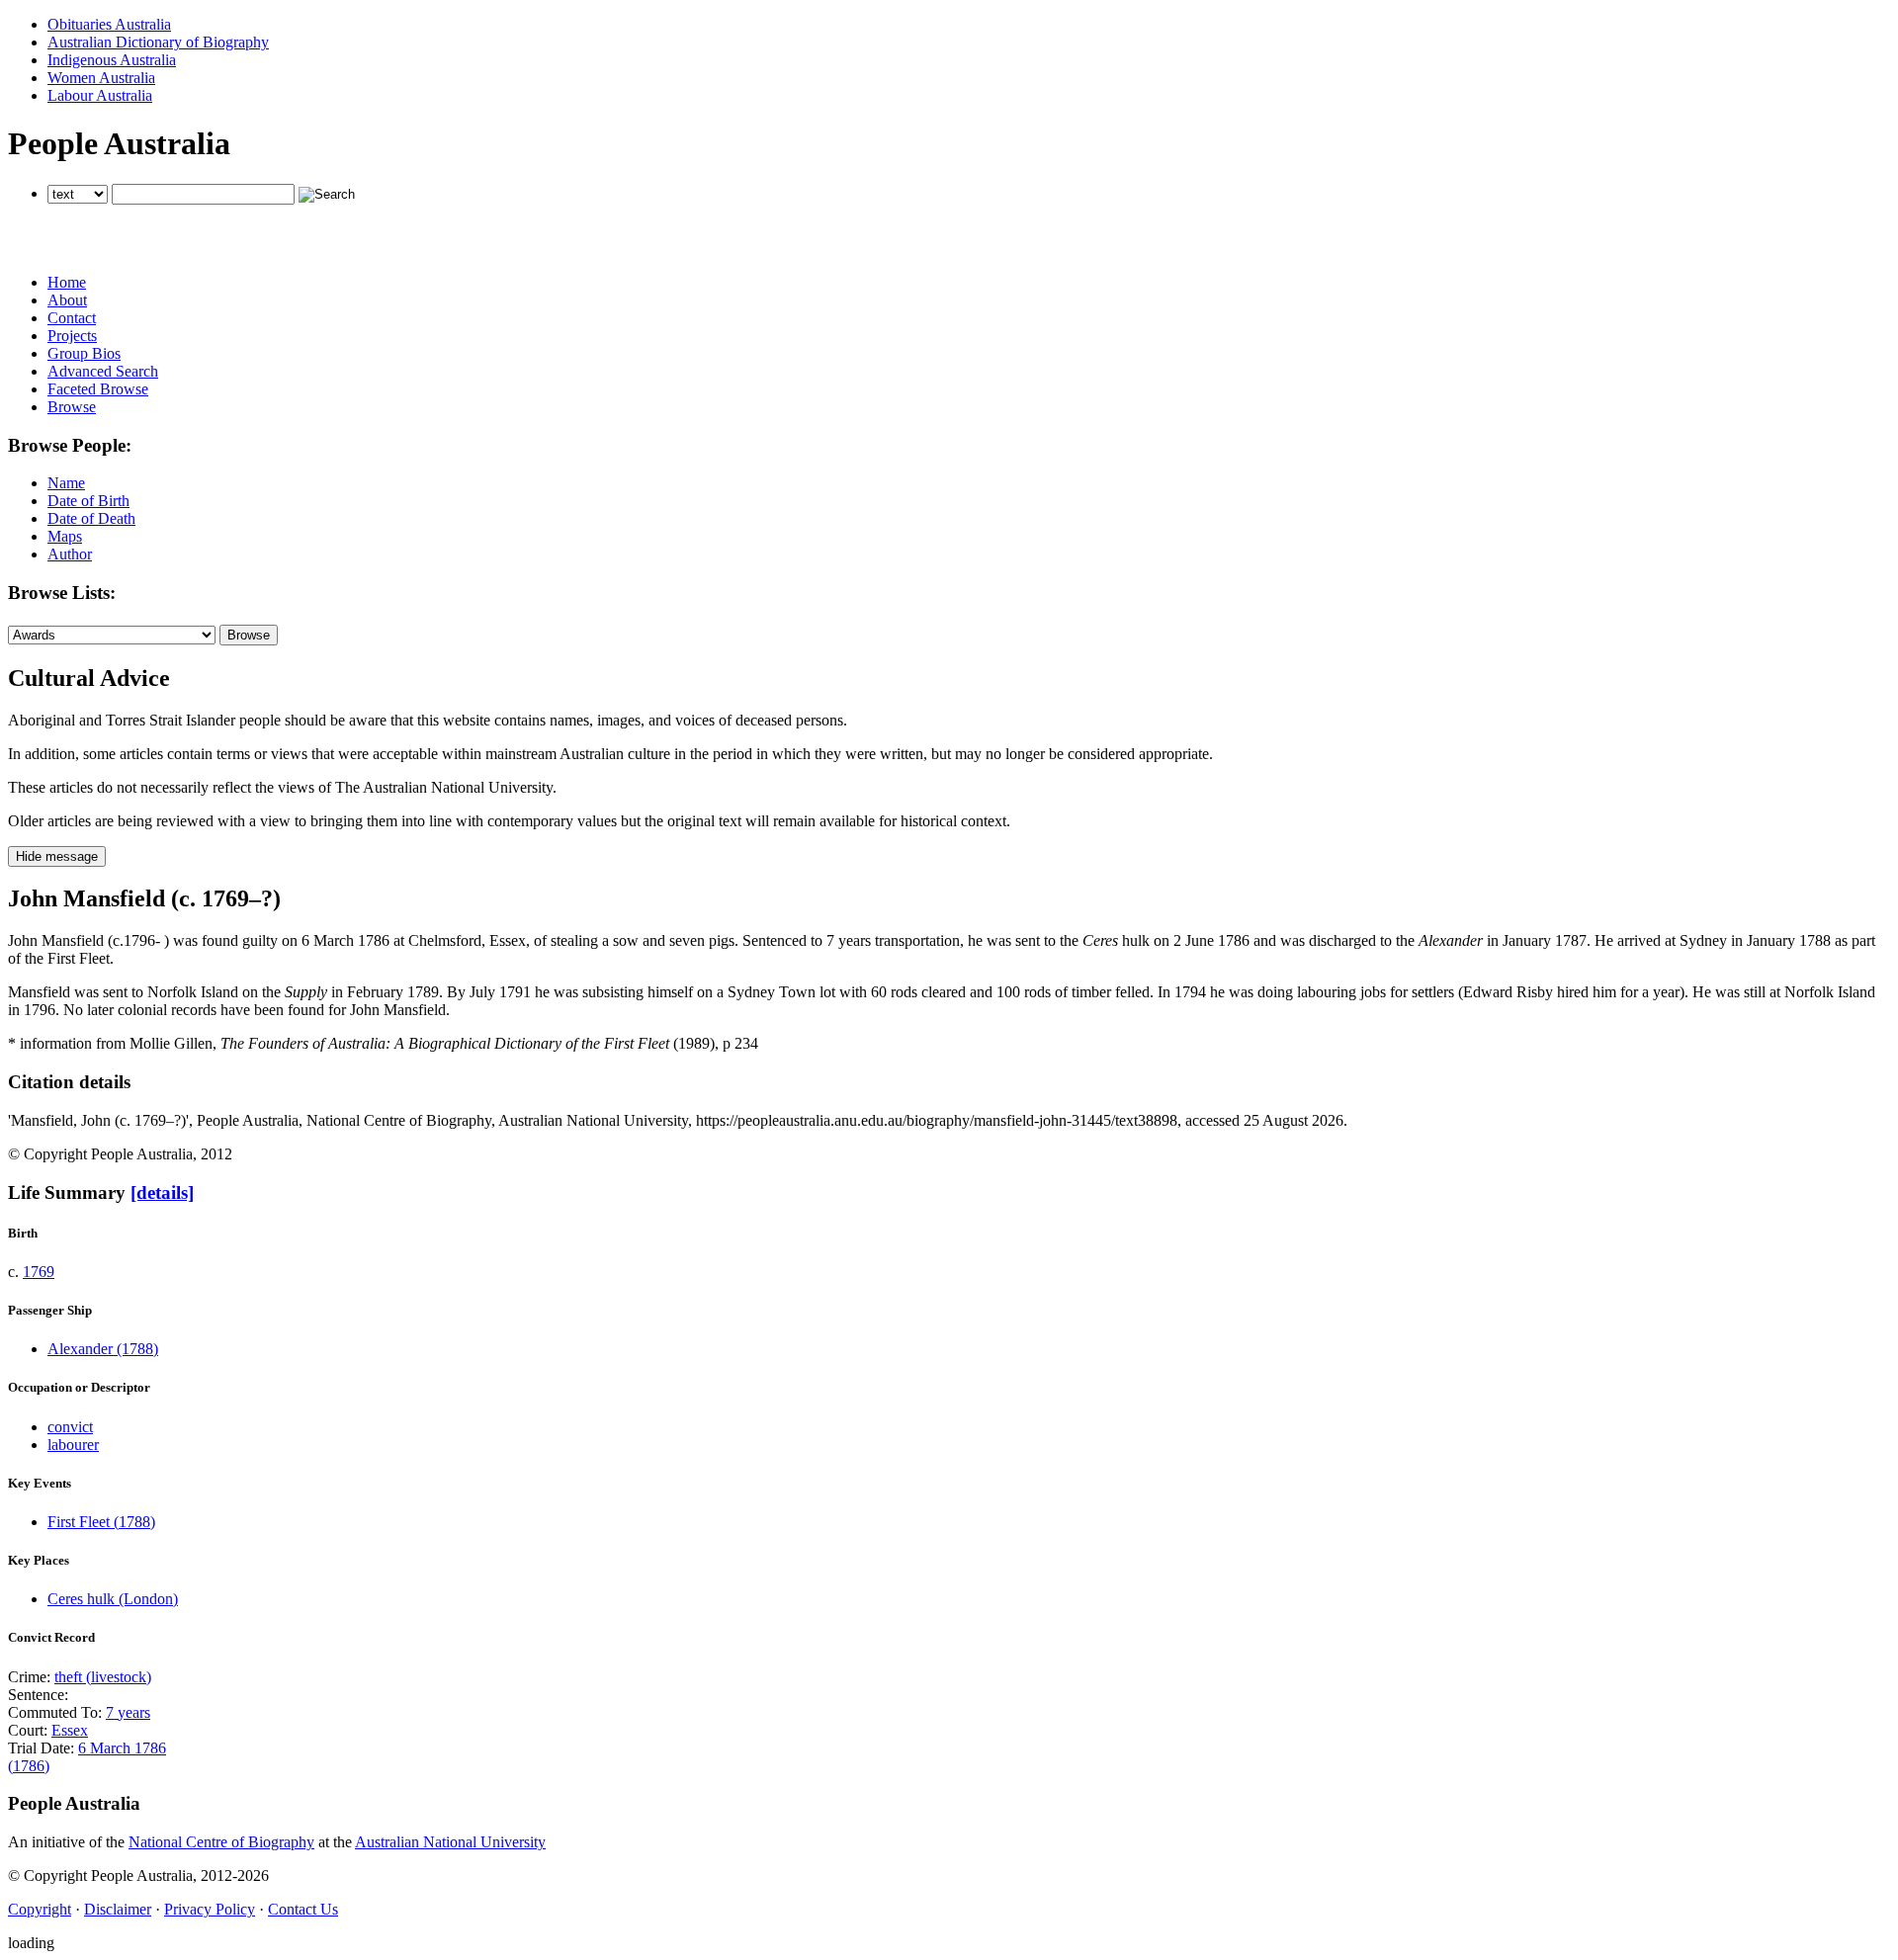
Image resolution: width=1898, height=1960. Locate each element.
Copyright (40, 1909)
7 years (128, 1712)
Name (66, 483)
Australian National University (450, 1842)
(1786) (29, 1766)
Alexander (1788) (103, 1349)
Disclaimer (118, 1909)
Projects (72, 336)
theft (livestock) (103, 1677)
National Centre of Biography (221, 1842)
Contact (72, 318)
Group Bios (84, 353)
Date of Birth (88, 501)
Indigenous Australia (112, 60)
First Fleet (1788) (101, 1522)
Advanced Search (103, 371)
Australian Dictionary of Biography (158, 42)
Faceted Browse (98, 389)
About (67, 300)
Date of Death (91, 518)
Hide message (57, 856)
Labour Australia (100, 95)
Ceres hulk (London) (113, 1599)
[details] (162, 1193)
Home (67, 282)
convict (70, 1427)
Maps (65, 536)
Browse (72, 407)
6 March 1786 (122, 1748)
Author (70, 554)
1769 (39, 1272)
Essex (70, 1730)
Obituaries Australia (109, 24)
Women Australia (101, 78)
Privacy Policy (210, 1909)
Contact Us (303, 1909)
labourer (73, 1445)
